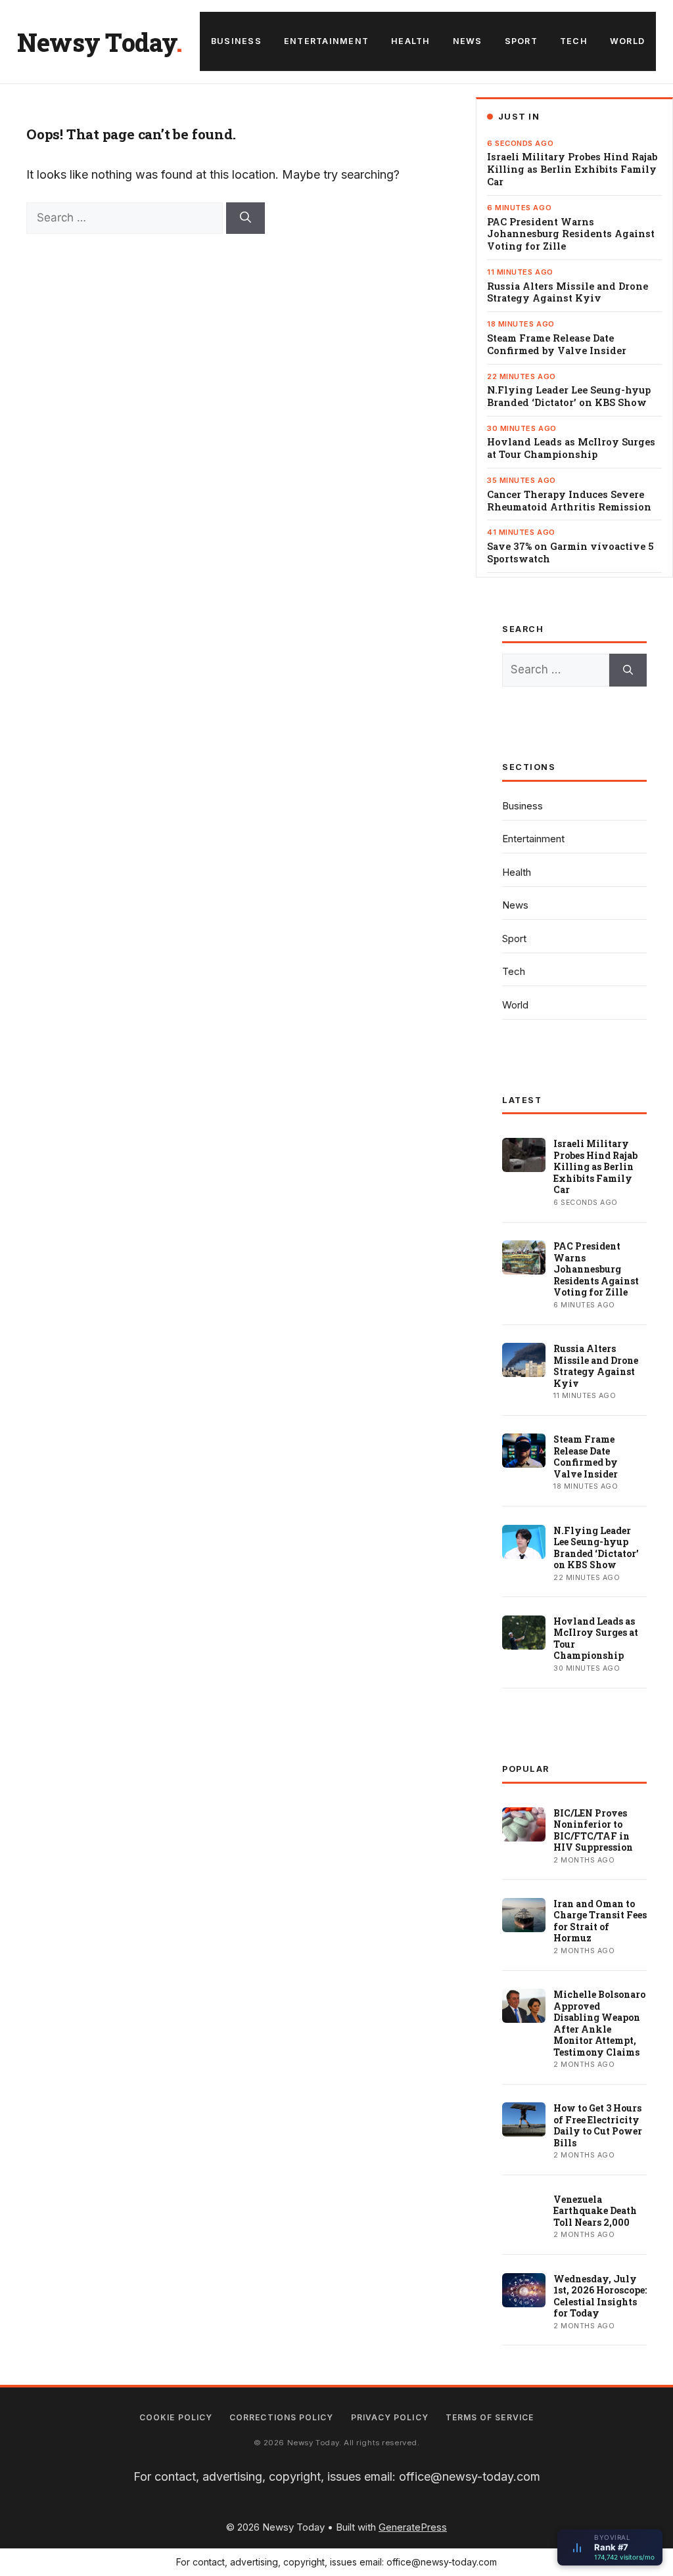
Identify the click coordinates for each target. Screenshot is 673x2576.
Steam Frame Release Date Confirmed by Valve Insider (557, 345)
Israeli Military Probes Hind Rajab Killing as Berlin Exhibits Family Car (572, 169)
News (468, 41)
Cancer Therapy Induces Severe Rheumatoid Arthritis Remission (569, 501)
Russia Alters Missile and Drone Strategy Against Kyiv (568, 293)
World (627, 41)
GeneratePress (413, 2527)
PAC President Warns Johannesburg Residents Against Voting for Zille (571, 235)
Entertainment (326, 41)
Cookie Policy (176, 2417)
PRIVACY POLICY (390, 2417)
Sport (521, 41)
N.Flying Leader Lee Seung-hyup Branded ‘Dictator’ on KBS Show (569, 396)
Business (236, 41)
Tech (574, 41)
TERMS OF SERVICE (490, 2417)
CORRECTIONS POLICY (281, 2417)
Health (411, 41)
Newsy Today (97, 42)
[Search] (245, 218)
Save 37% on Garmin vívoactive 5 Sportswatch (570, 553)
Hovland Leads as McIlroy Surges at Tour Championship (571, 448)
